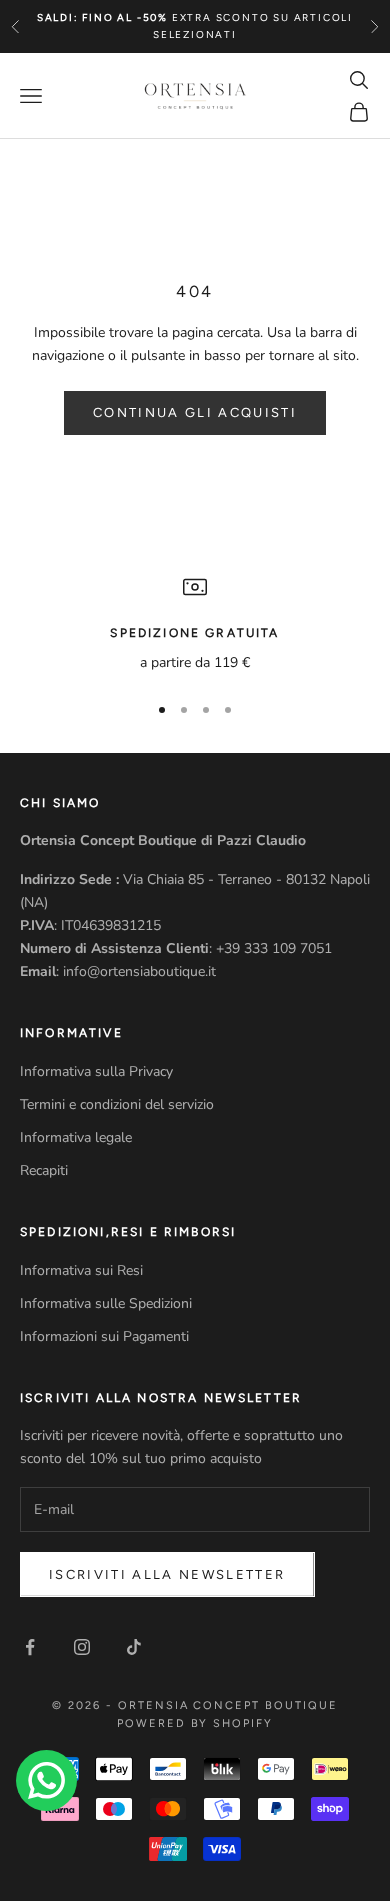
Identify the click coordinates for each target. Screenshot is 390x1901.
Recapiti (44, 1170)
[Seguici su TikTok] (134, 1647)
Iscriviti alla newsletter (167, 1574)
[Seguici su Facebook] (30, 1647)
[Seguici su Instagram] (82, 1647)
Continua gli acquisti (195, 412)
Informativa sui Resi (81, 1270)
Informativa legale (76, 1137)
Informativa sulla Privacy (96, 1071)
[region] (195, 624)
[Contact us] (46, 1780)
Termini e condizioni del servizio (117, 1104)
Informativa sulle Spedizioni (106, 1303)
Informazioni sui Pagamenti (104, 1336)
